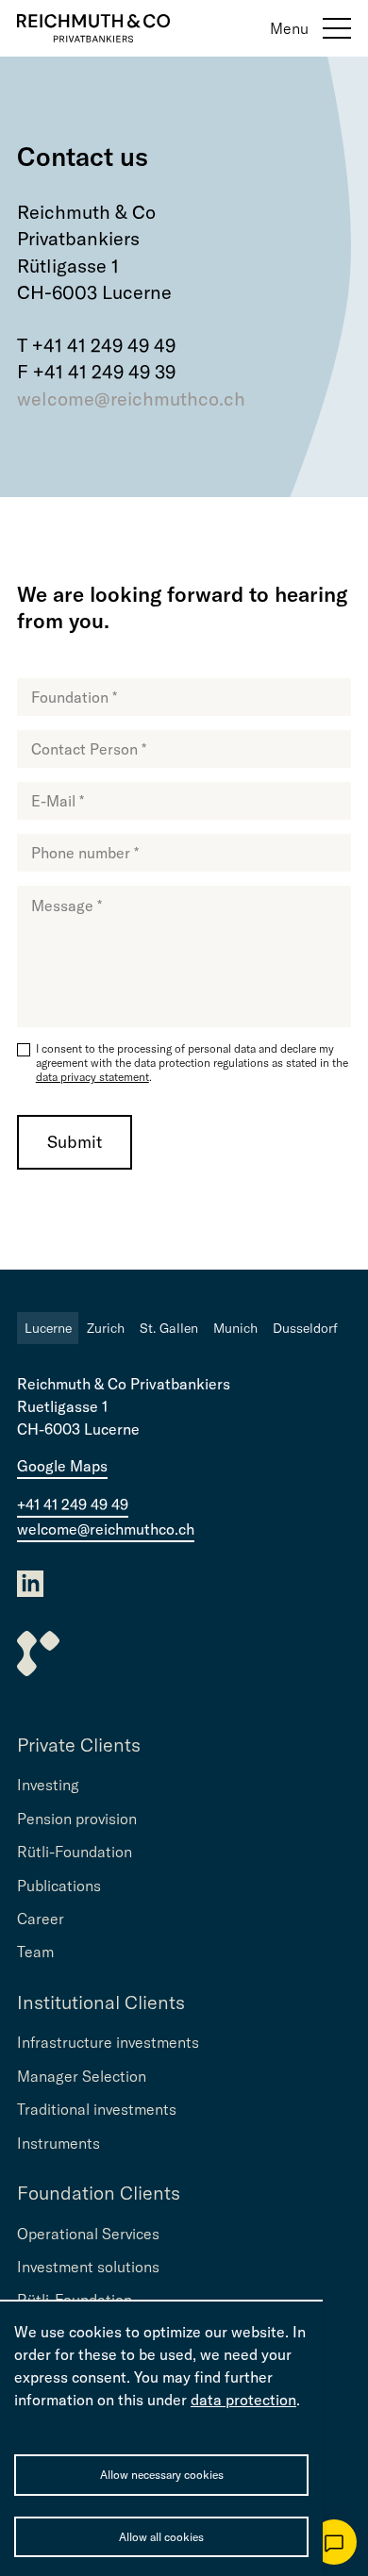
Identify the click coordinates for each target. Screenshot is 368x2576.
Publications (59, 1886)
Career (41, 1919)
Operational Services (88, 2234)
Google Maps (62, 1466)
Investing (48, 1785)
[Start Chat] (334, 2542)
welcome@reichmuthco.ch (131, 399)
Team (35, 1952)
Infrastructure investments (108, 2042)
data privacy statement (92, 1077)
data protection (243, 2400)
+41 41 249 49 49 (73, 1504)
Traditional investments (97, 2109)
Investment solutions (88, 2267)
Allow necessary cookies (162, 2475)
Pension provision (77, 1819)
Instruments (59, 2143)
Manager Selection (82, 2076)
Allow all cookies (161, 2537)
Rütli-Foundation (75, 1852)
